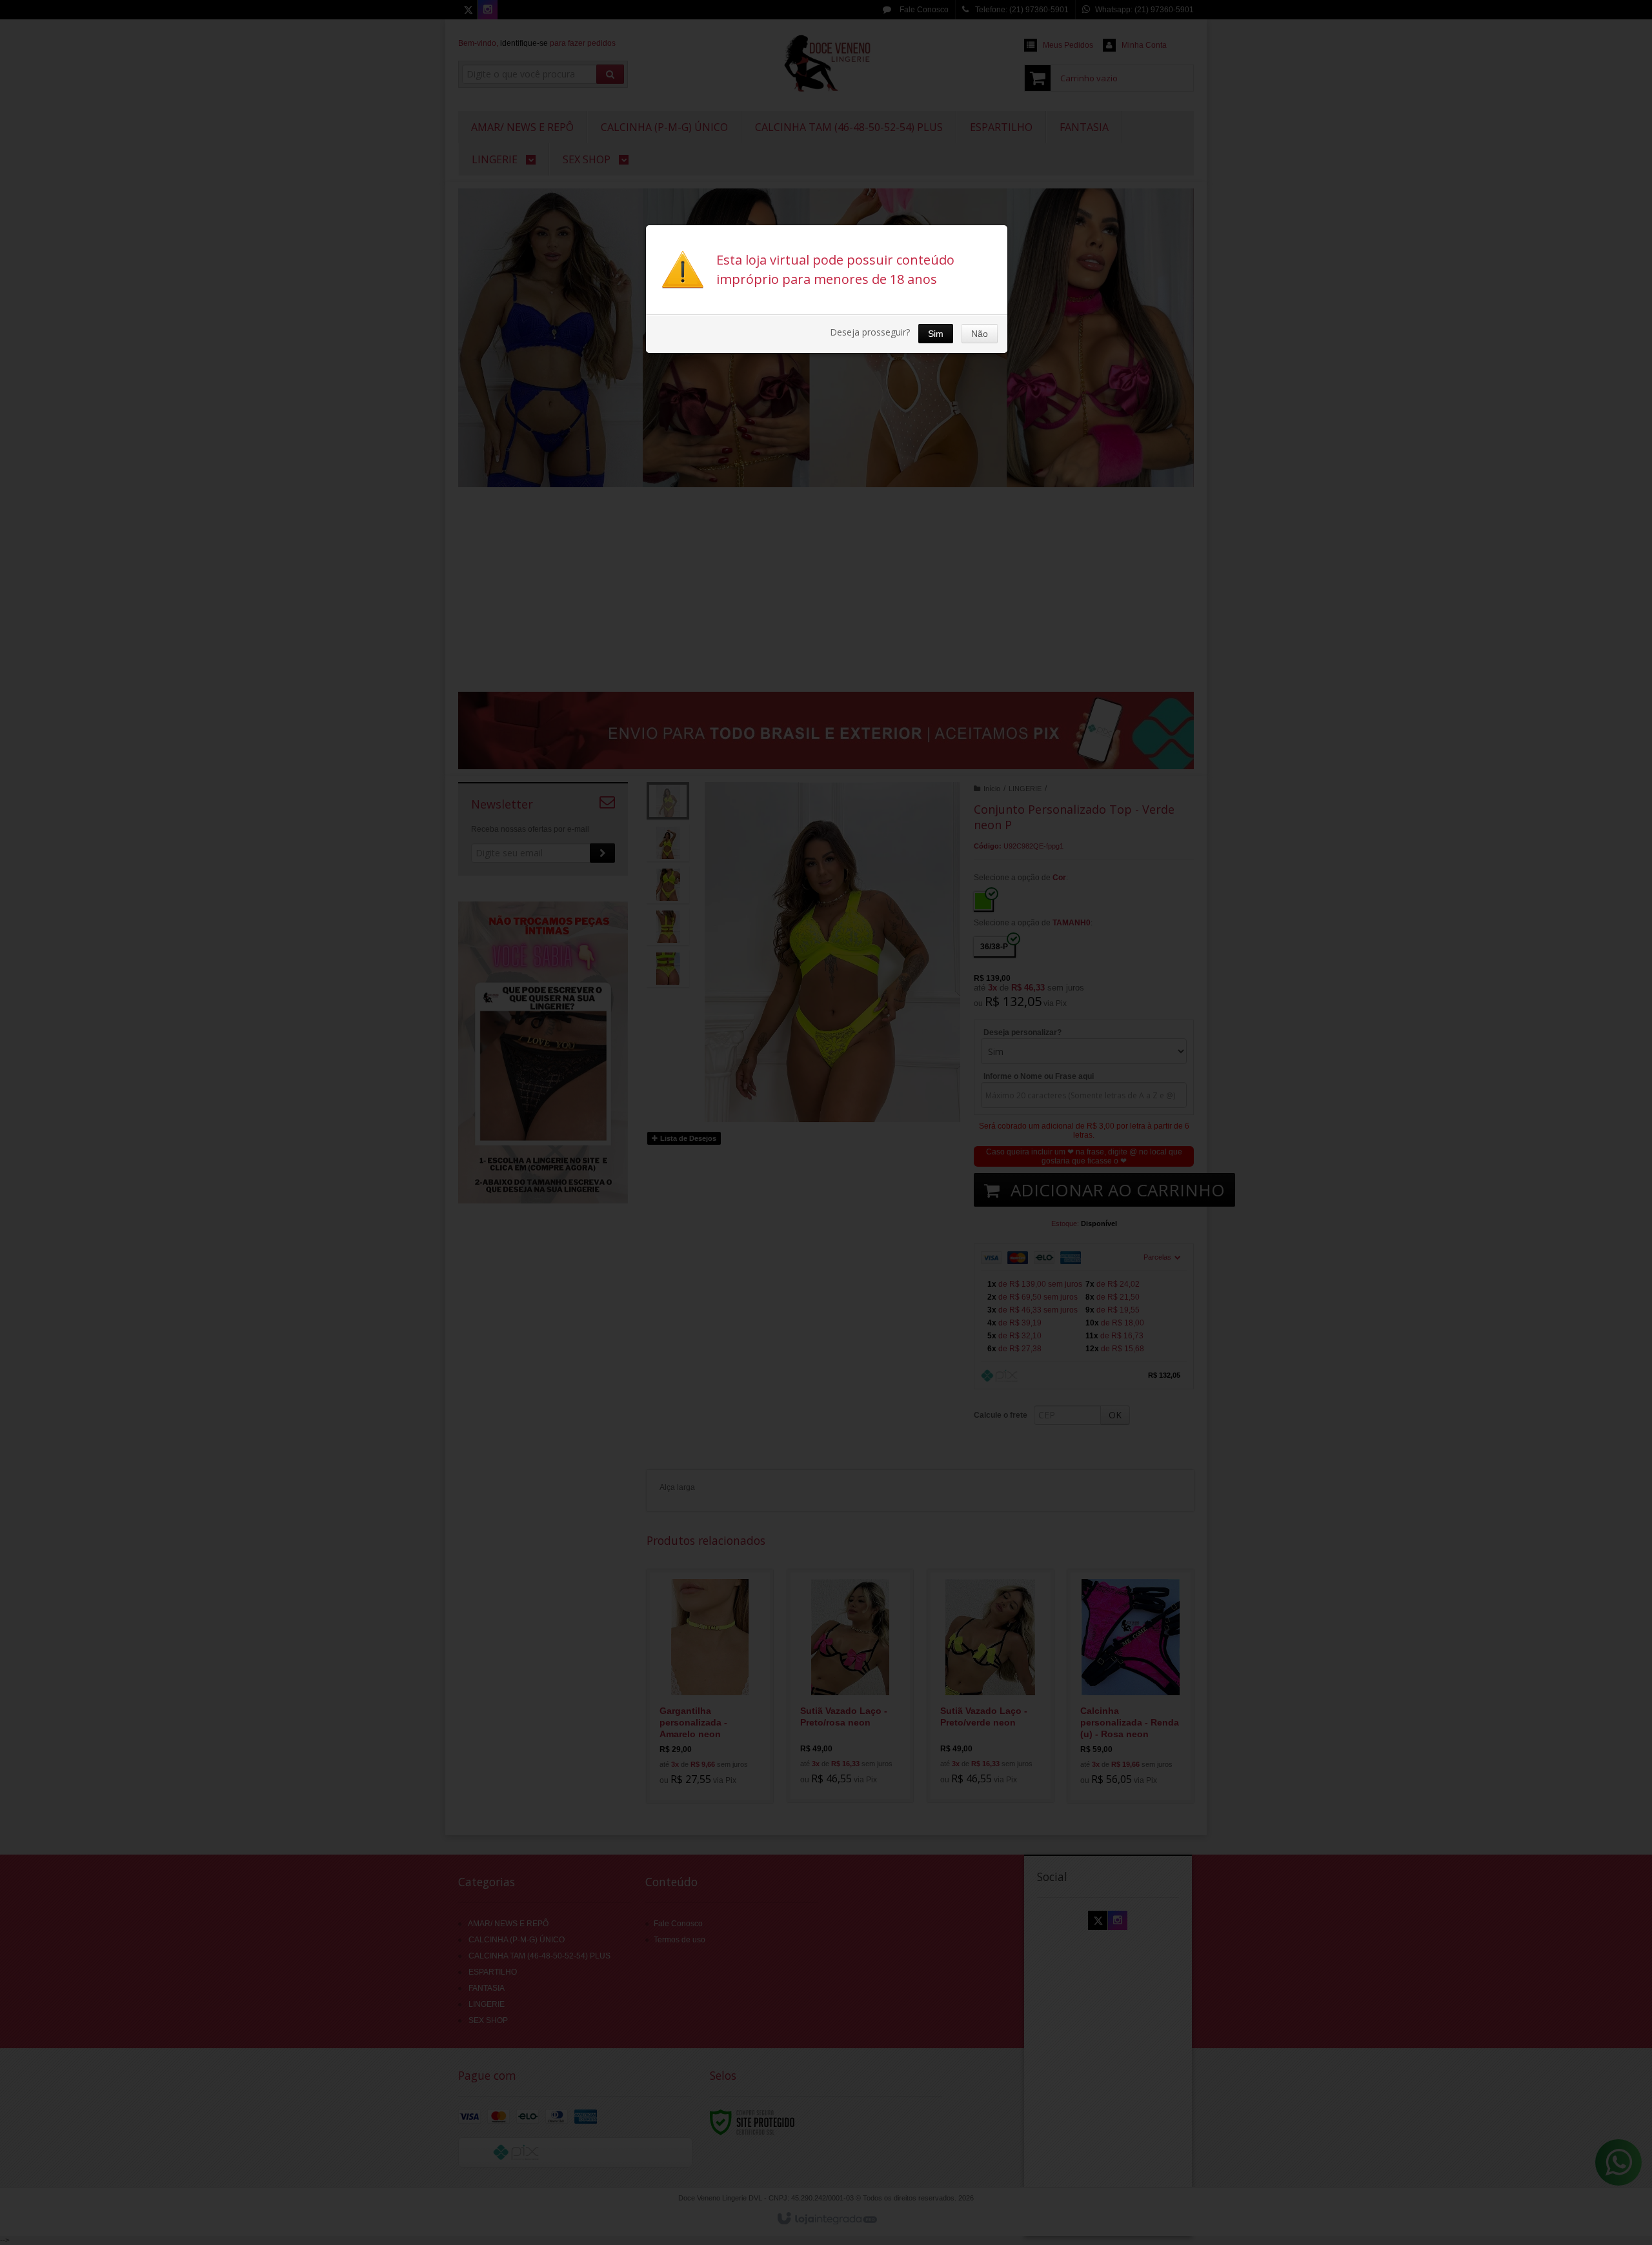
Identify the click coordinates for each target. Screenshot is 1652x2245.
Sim (936, 334)
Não (980, 334)
